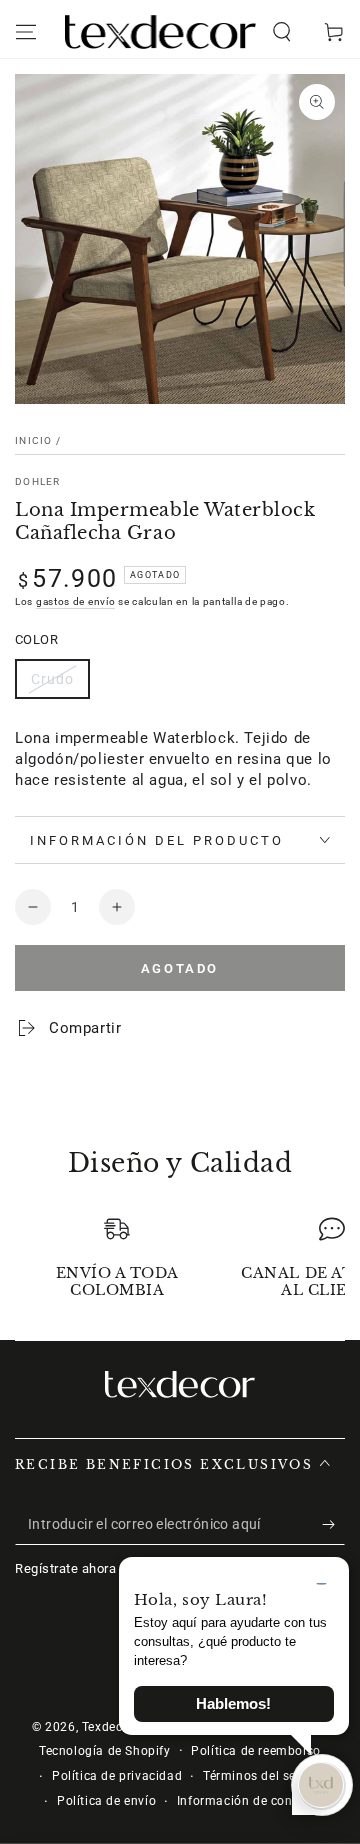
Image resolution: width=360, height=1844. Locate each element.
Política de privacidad (117, 1776)
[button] (282, 32)
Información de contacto (250, 1801)
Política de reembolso (256, 1751)
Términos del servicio (266, 1776)
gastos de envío (76, 601)
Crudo (52, 679)
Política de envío (106, 1801)
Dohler (38, 481)
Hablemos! (233, 1704)
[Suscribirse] (333, 1525)
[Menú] (26, 32)
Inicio (34, 440)
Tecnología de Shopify (105, 1751)
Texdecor (108, 1727)
